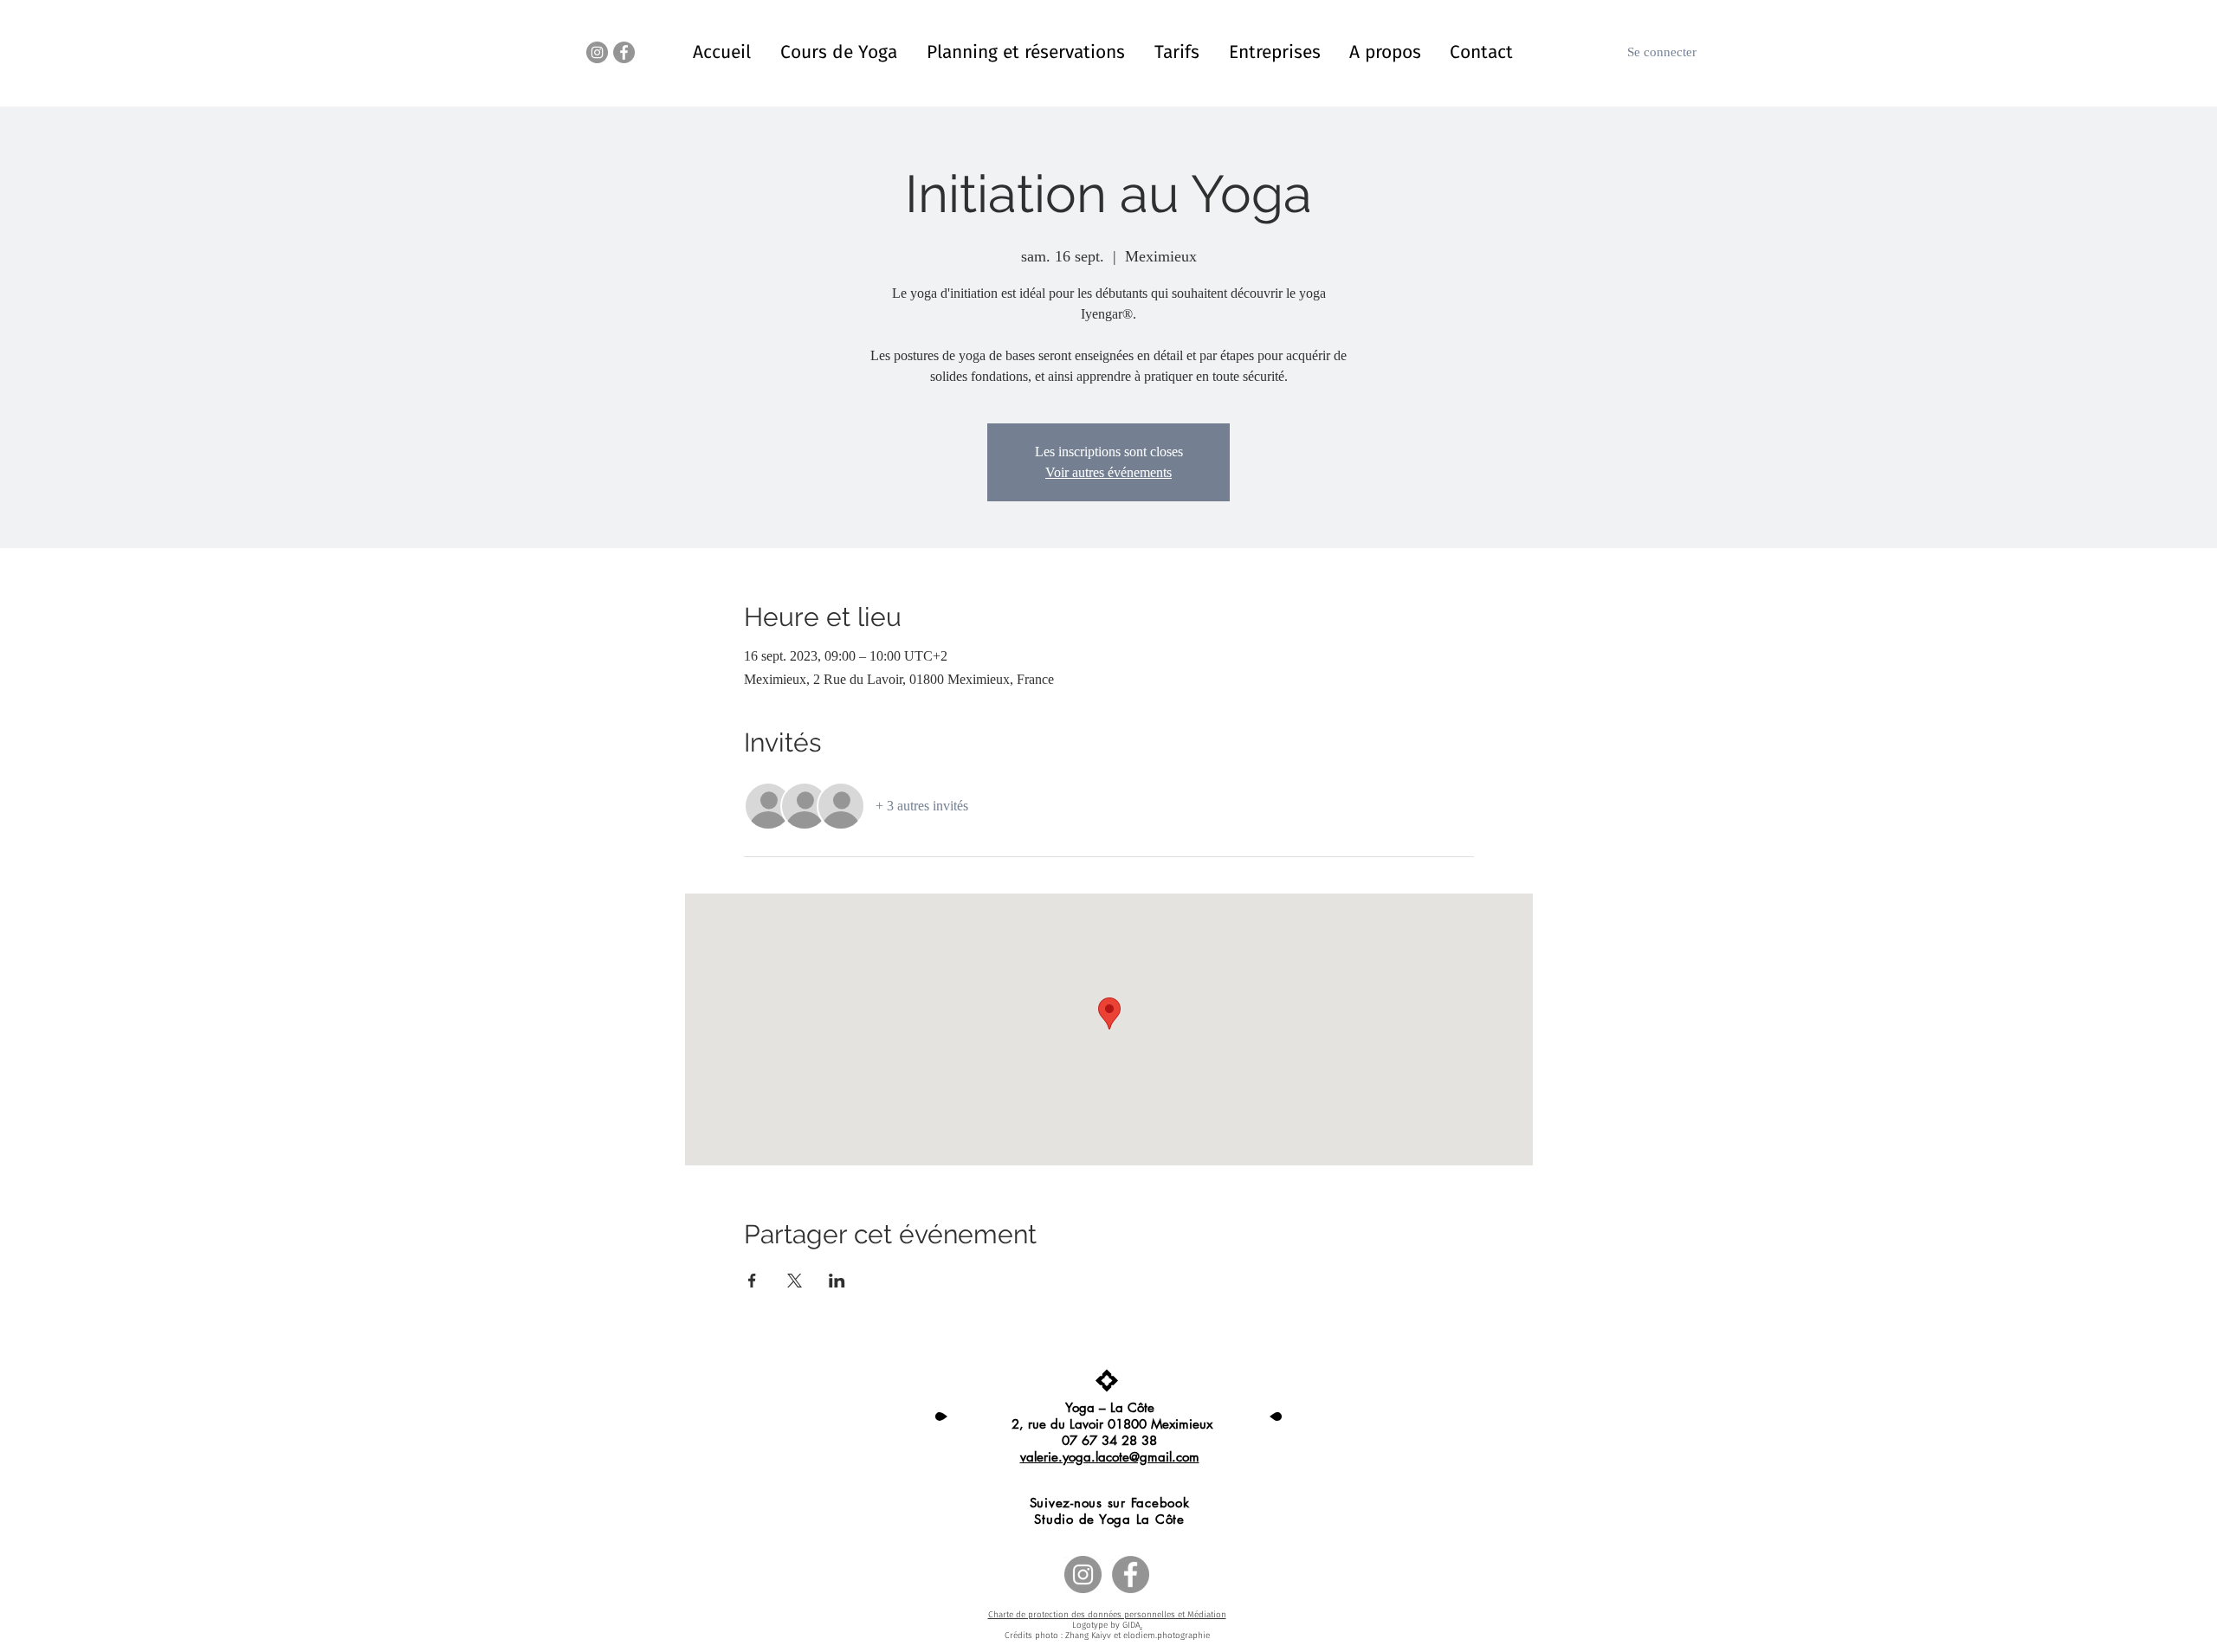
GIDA (1131, 1625)
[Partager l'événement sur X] (795, 1281)
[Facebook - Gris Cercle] (624, 52)
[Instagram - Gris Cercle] (597, 52)
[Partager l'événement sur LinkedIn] (837, 1281)
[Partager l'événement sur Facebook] (752, 1281)
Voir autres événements (1108, 472)
